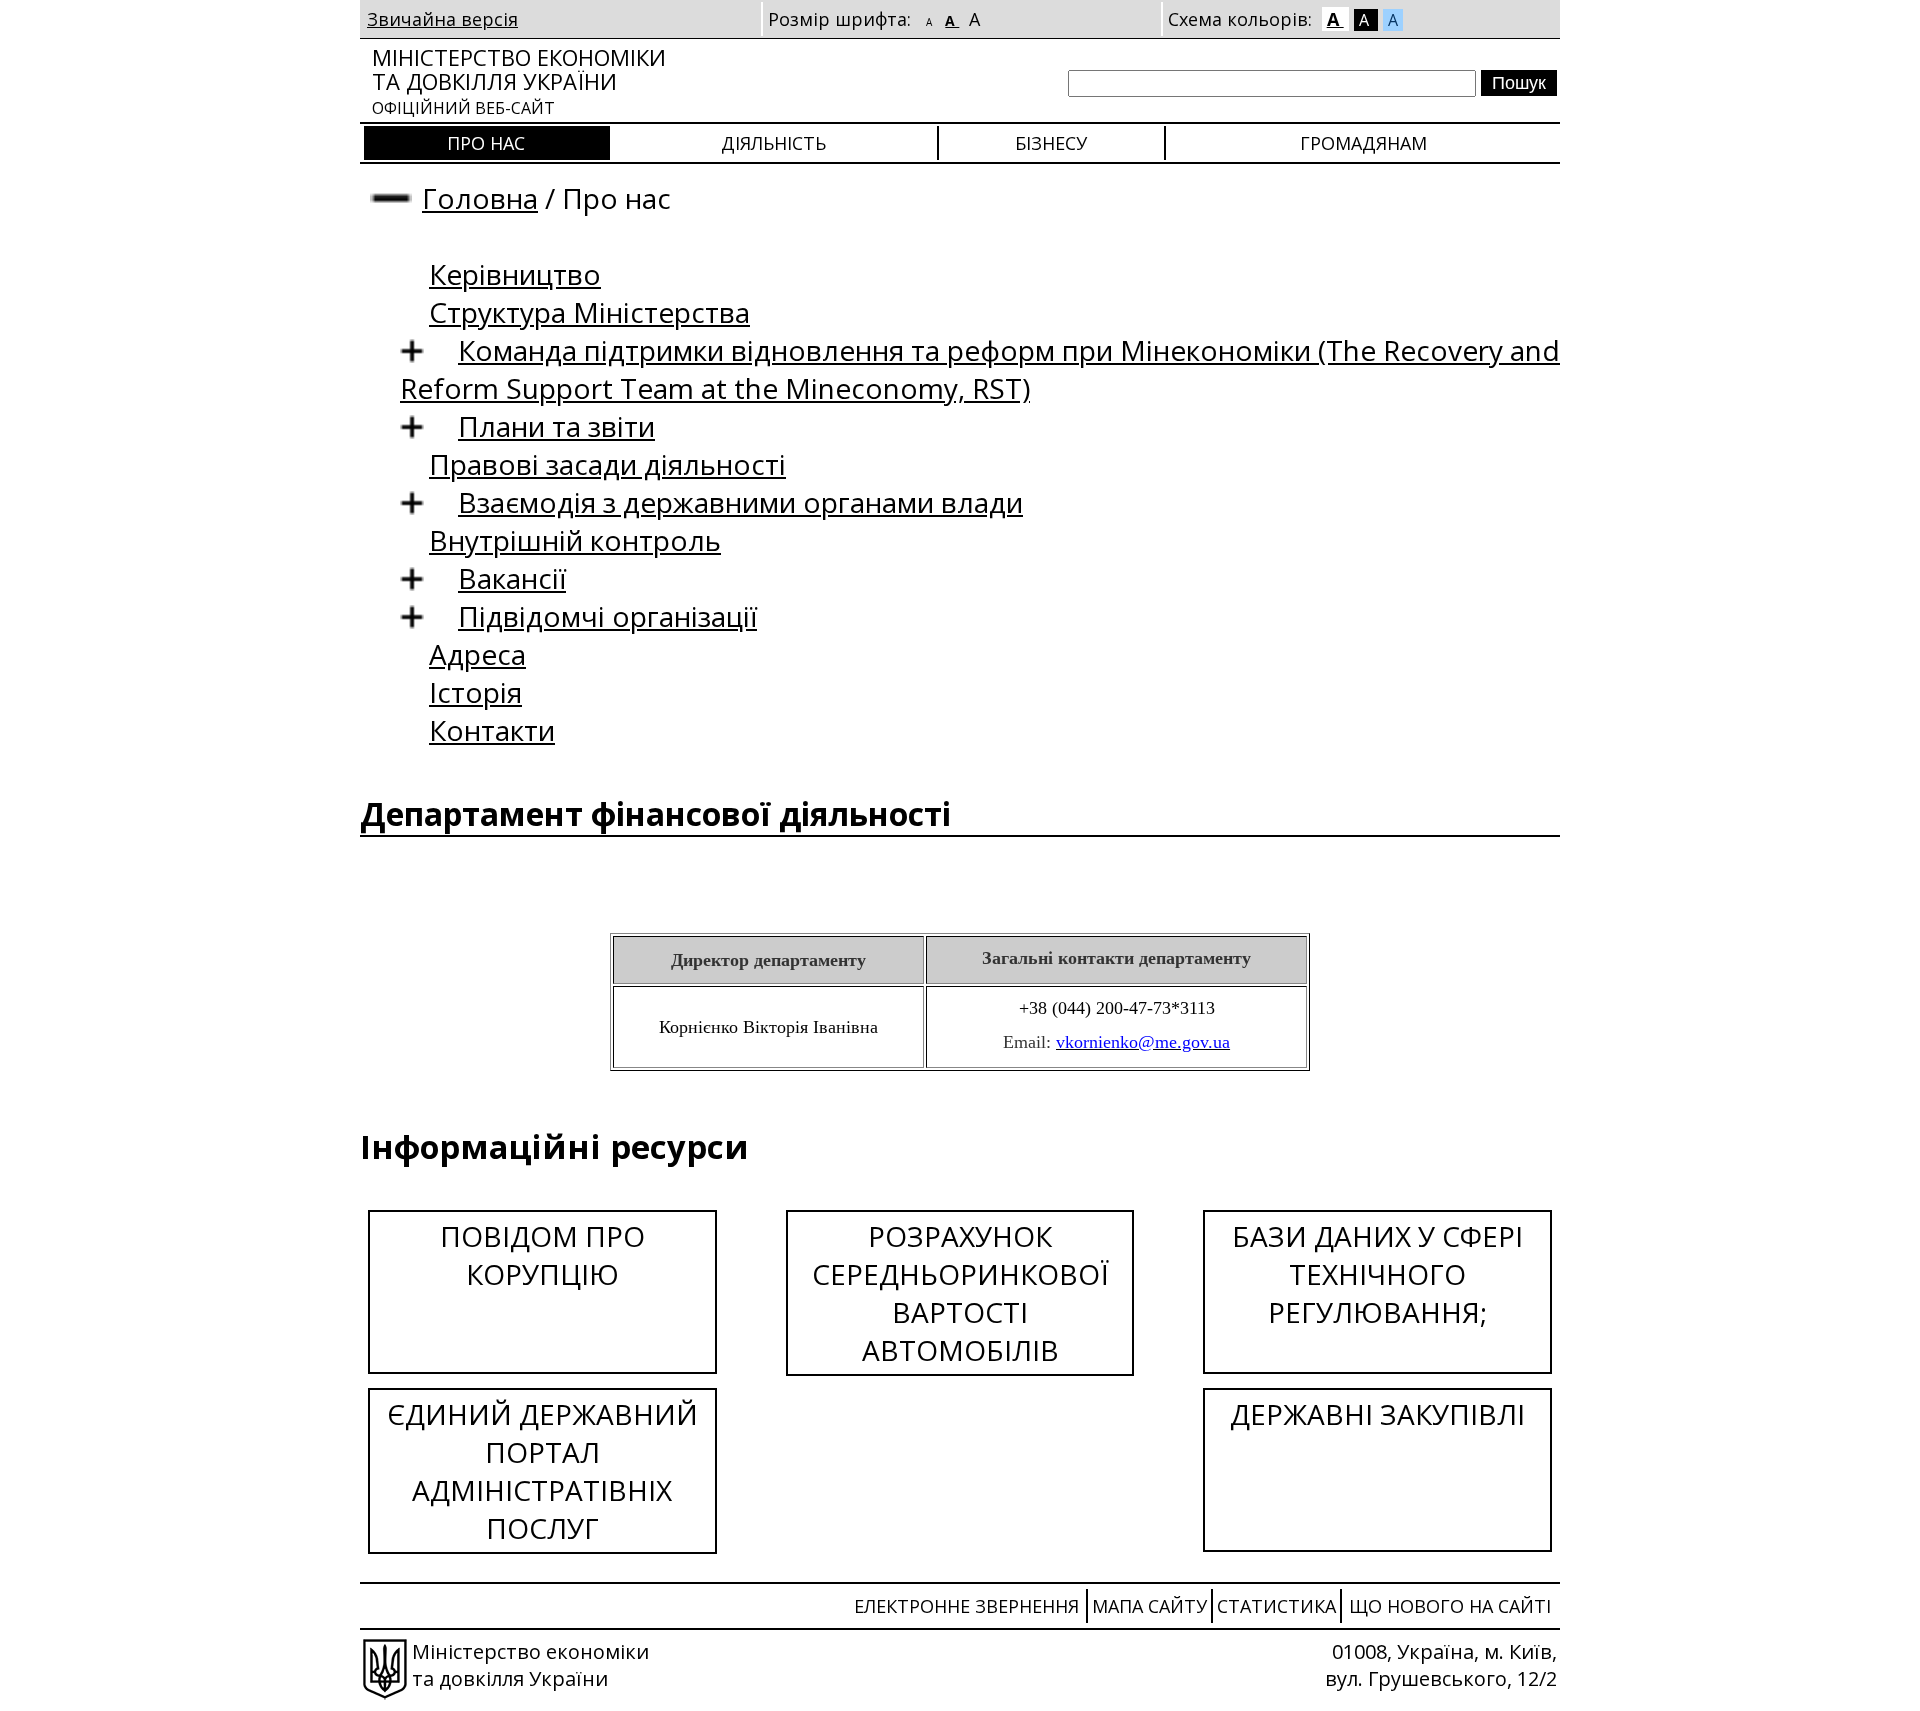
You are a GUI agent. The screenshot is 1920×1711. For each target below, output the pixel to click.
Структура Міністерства (589, 312)
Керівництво (515, 274)
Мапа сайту (1149, 1606)
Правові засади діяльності (607, 464)
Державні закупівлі (1377, 1414)
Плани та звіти (556, 426)
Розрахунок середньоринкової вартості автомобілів (960, 1293)
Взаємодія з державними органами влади (740, 502)
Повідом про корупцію (542, 1255)
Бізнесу (1051, 143)
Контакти (492, 730)
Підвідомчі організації (607, 616)
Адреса (477, 654)
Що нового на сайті (1450, 1606)
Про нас (486, 143)
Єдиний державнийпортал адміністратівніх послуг (542, 1471)
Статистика (1276, 1606)
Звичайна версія (442, 19)
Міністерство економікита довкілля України (519, 80)
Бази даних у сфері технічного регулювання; (1377, 1274)
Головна (480, 198)
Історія (475, 692)
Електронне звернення (966, 1606)
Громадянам (1363, 143)
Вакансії (512, 578)
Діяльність (773, 143)
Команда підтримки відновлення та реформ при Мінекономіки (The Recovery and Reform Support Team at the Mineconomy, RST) (980, 369)
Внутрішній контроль (575, 540)
